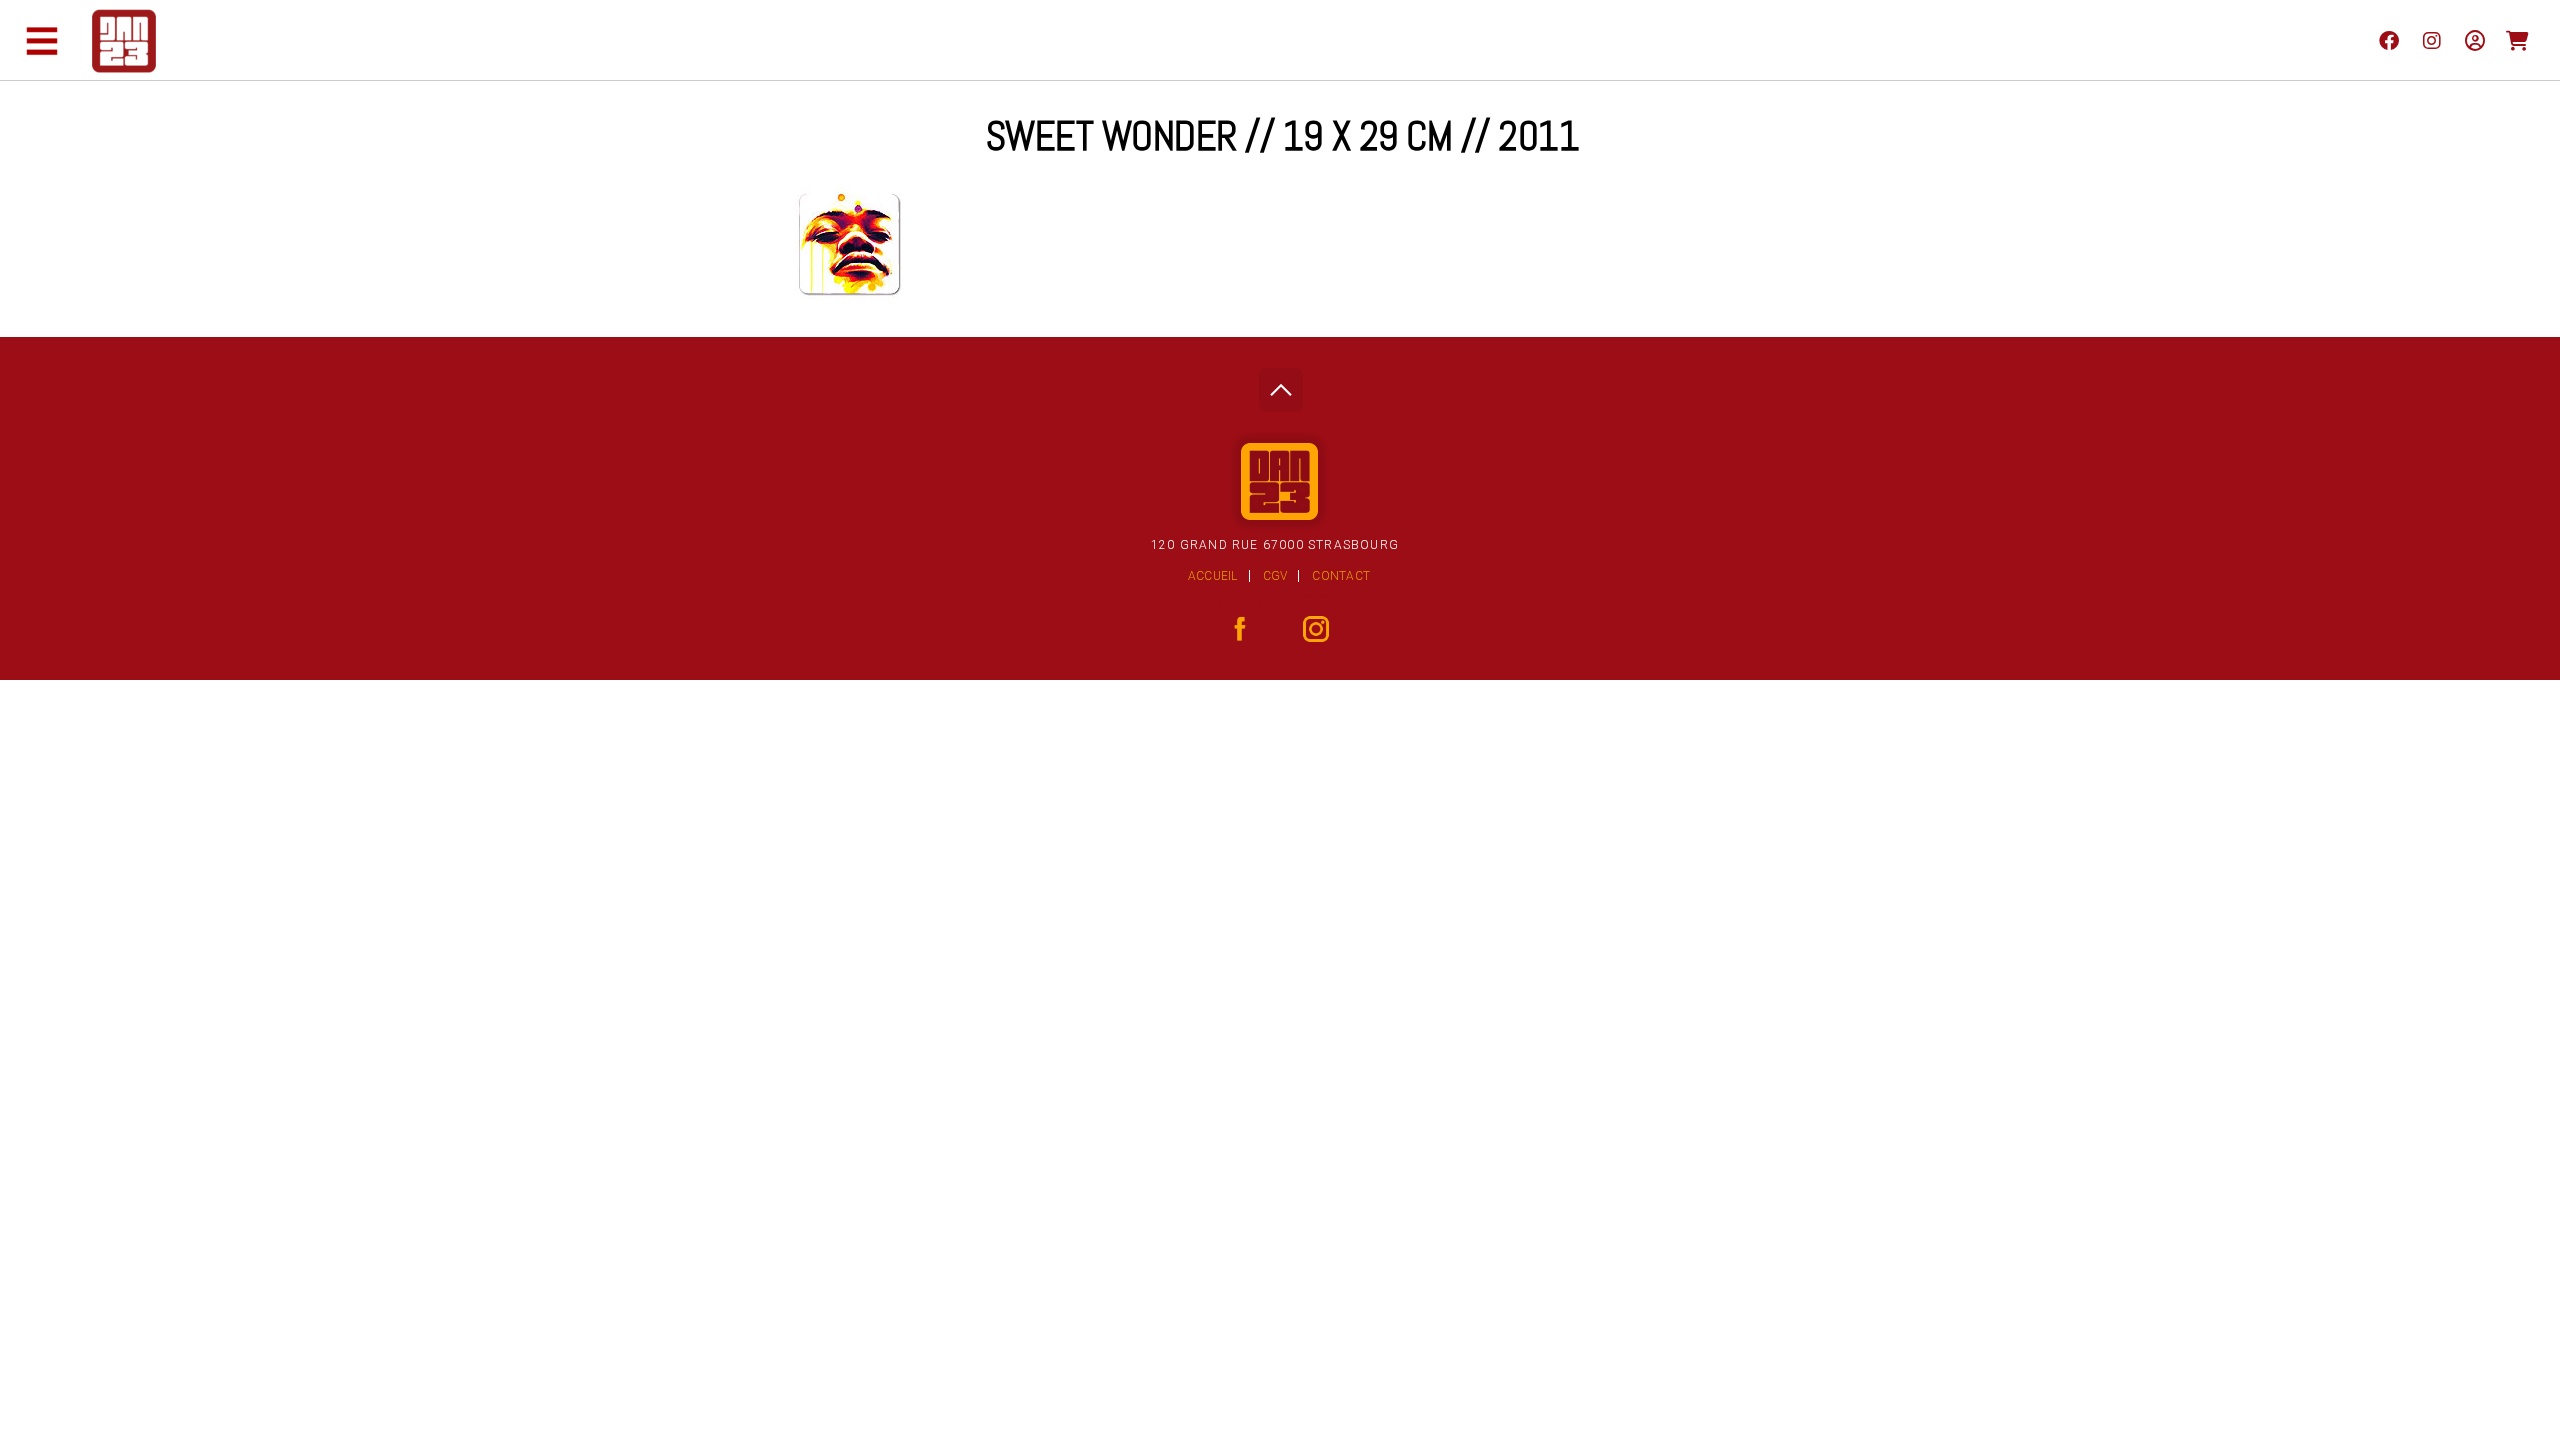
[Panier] (2517, 40)
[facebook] (2388, 40)
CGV (1275, 576)
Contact (1341, 576)
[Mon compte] (2474, 40)
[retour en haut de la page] (1280, 384)
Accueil (1213, 576)
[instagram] (2431, 40)
